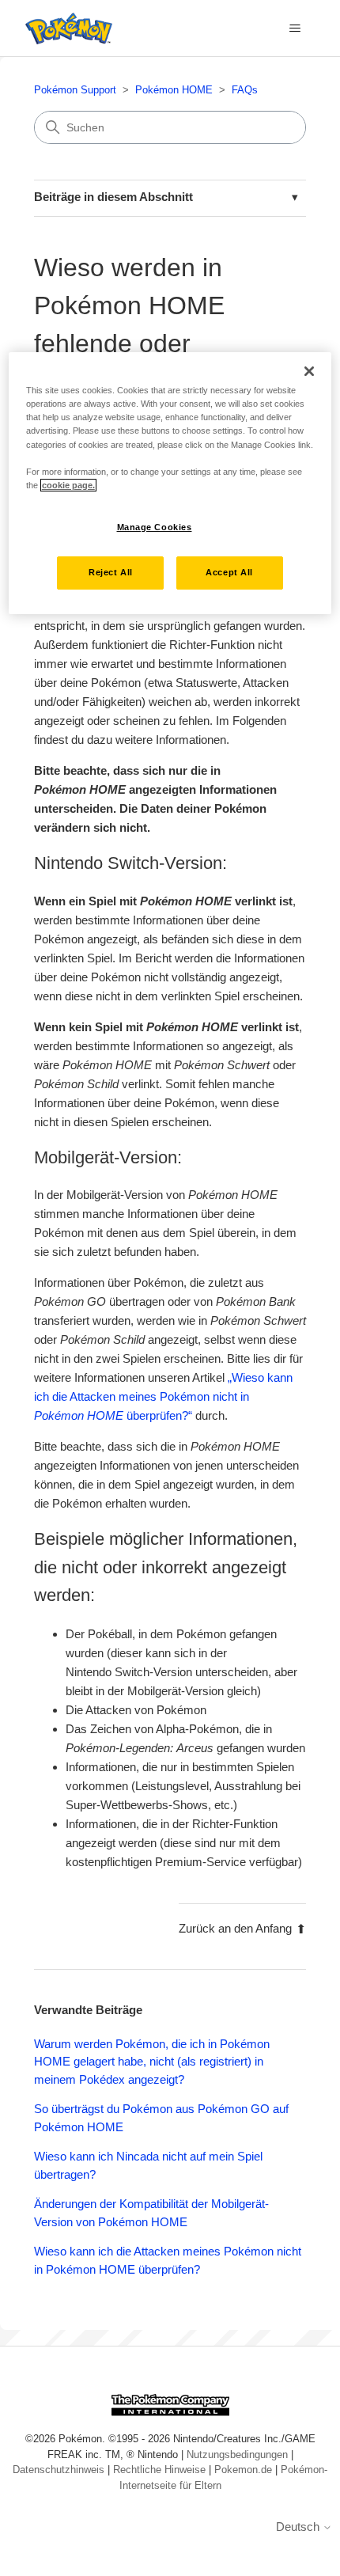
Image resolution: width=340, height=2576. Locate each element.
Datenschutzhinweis (59, 2470)
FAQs (245, 90)
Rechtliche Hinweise (159, 2470)
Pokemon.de (243, 2470)
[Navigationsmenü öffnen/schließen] (295, 28)
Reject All (111, 572)
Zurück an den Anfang (235, 1928)
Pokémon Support (75, 90)
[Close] (309, 371)
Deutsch (299, 2527)
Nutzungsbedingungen (237, 2455)
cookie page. (68, 485)
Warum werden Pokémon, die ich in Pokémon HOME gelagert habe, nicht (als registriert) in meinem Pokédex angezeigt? (152, 2062)
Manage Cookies (155, 527)
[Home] (65, 28)
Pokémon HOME (174, 90)
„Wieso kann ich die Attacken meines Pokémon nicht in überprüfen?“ (163, 1396)
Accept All (229, 572)
